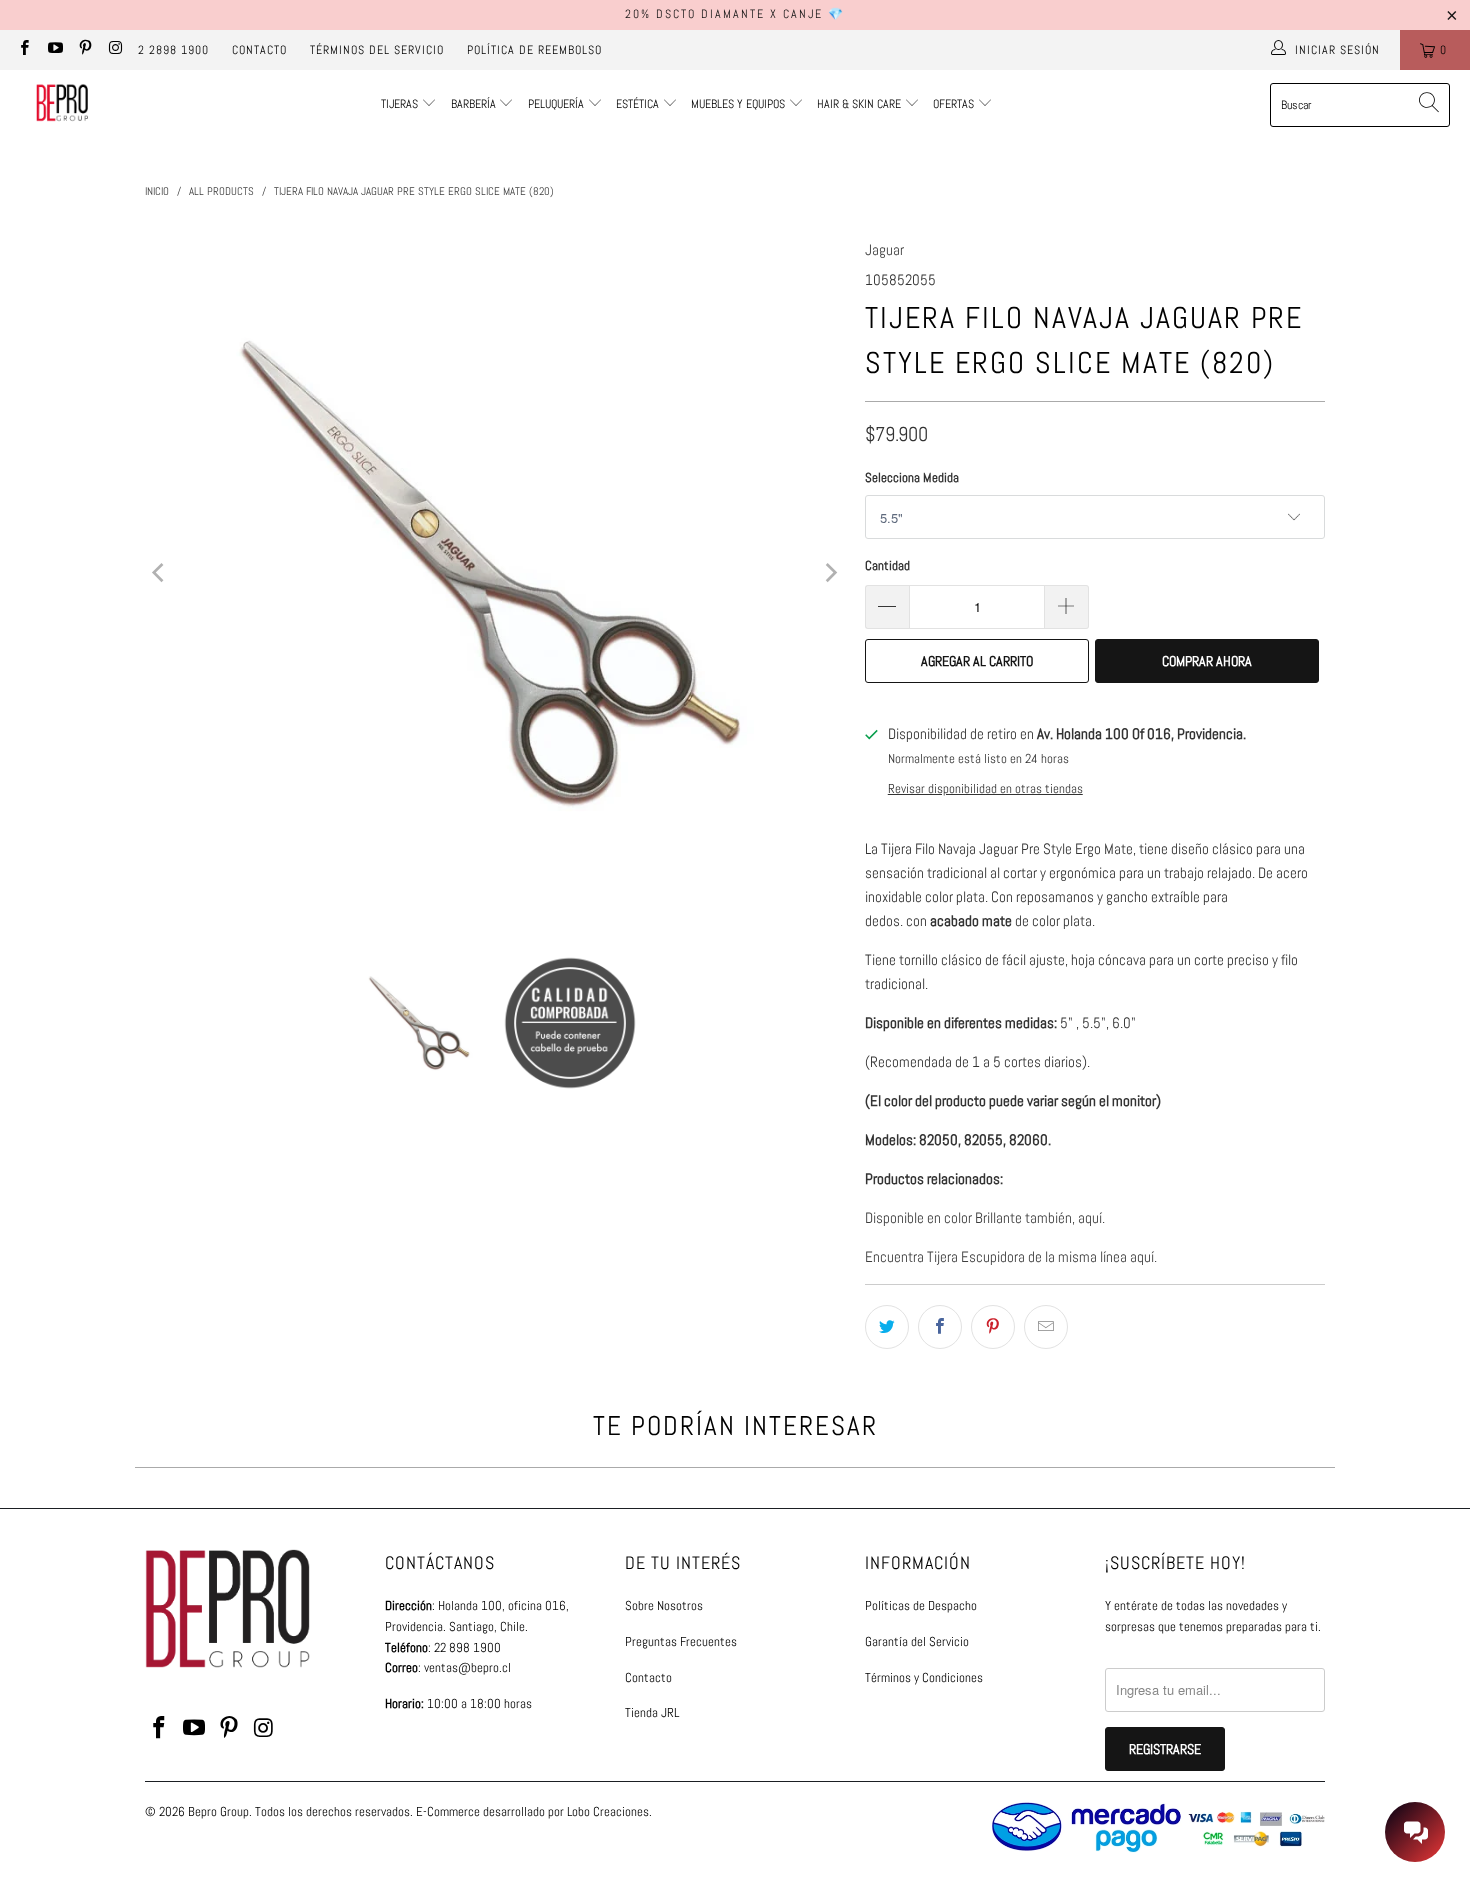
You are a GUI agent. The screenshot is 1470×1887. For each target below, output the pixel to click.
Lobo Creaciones (608, 1811)
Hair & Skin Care (860, 104)
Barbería (473, 104)
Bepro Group (218, 1811)
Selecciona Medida (912, 477)
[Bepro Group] (62, 105)
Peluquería (556, 104)
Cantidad (887, 565)
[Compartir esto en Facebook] (940, 1327)
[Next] (830, 573)
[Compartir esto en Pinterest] (993, 1327)
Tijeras (399, 104)
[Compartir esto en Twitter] (887, 1327)
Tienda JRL (652, 1712)
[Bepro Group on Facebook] (23, 50)
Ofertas (955, 104)
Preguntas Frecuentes (681, 1641)
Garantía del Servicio (917, 1641)
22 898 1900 (467, 1647)
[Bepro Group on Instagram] (114, 50)
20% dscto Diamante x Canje (724, 14)
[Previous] (160, 573)
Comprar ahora (1207, 661)
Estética (637, 104)
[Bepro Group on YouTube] (53, 50)
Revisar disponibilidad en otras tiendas (985, 789)
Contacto (259, 50)
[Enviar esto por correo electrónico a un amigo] (1046, 1327)
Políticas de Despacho (921, 1605)
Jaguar (884, 249)
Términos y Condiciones (924, 1677)
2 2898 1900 (173, 50)
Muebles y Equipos (739, 104)
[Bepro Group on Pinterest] (84, 50)
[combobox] (1360, 105)
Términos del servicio (377, 50)
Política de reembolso (534, 50)
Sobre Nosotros (664, 1605)
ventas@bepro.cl (467, 1667)
